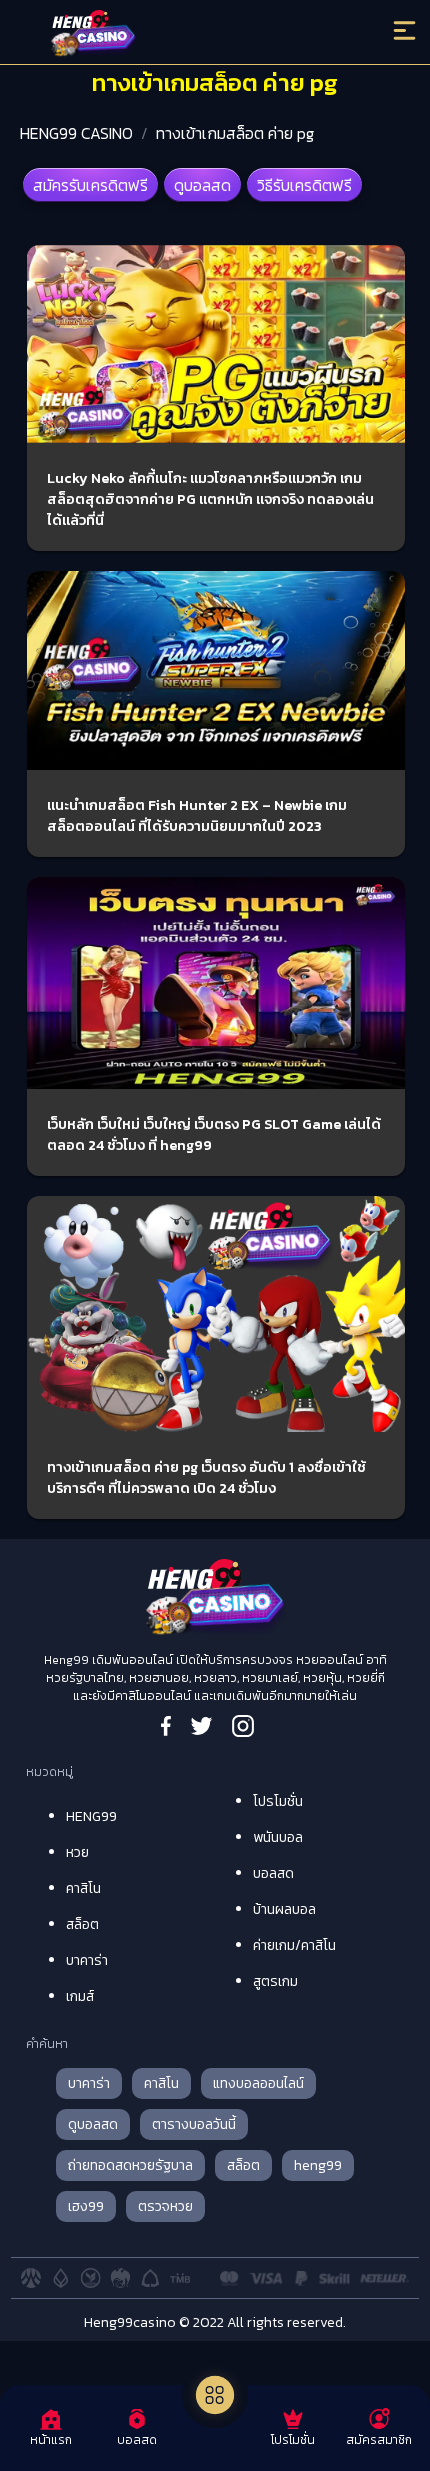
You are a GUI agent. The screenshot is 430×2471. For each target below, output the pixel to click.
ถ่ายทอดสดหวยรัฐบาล (130, 2165)
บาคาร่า (87, 1960)
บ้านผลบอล (284, 1909)
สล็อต (82, 1924)
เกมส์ (80, 1996)
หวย (77, 1852)
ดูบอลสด (202, 185)
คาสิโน (83, 1888)
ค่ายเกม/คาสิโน (294, 1945)
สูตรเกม (275, 1981)
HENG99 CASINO (76, 133)
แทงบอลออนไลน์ (258, 2083)
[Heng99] (168, 35)
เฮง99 (86, 2206)
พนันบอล (278, 1837)
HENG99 (91, 1816)
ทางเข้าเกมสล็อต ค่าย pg (235, 133)
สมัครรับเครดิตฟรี (90, 185)
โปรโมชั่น (278, 1801)
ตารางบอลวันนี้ (194, 2124)
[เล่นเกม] (215, 2395)
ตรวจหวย (165, 2206)
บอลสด (273, 1873)
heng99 (318, 2165)
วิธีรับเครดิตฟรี (304, 185)
